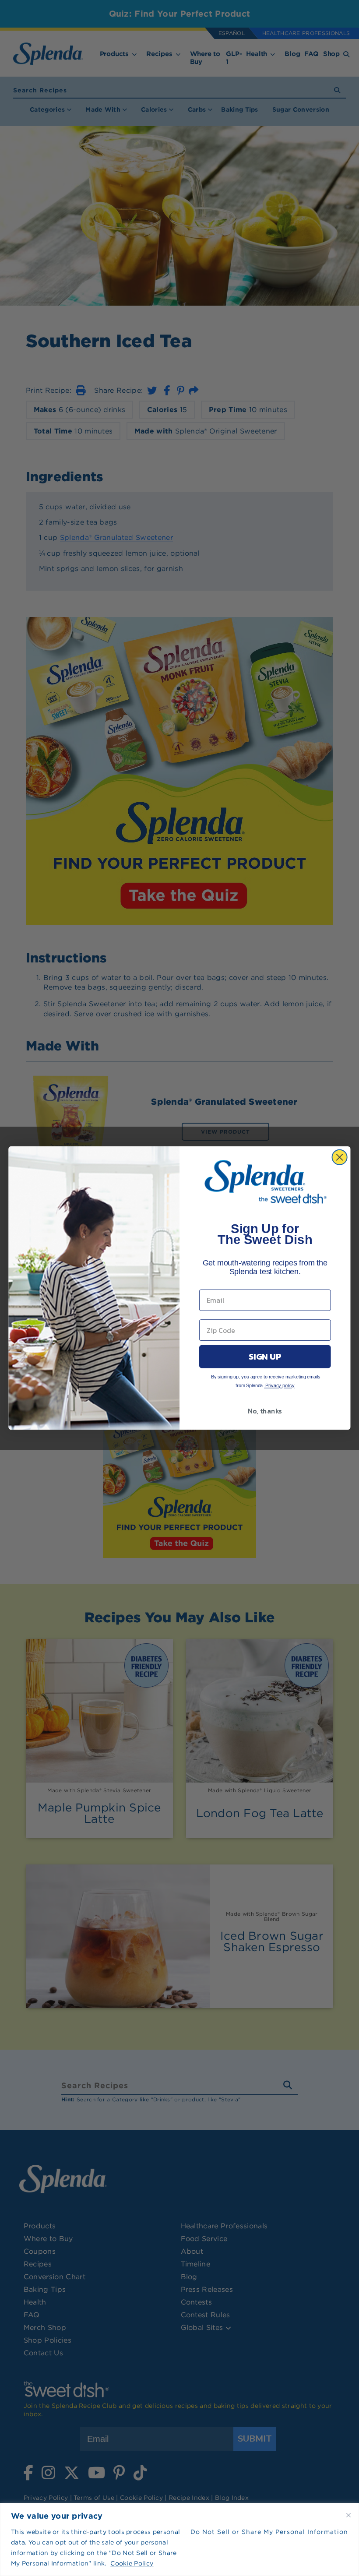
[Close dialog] (340, 1157)
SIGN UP (265, 1356)
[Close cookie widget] (348, 2515)
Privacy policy (279, 1385)
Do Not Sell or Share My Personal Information (269, 2532)
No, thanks (265, 1411)
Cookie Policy (132, 2563)
